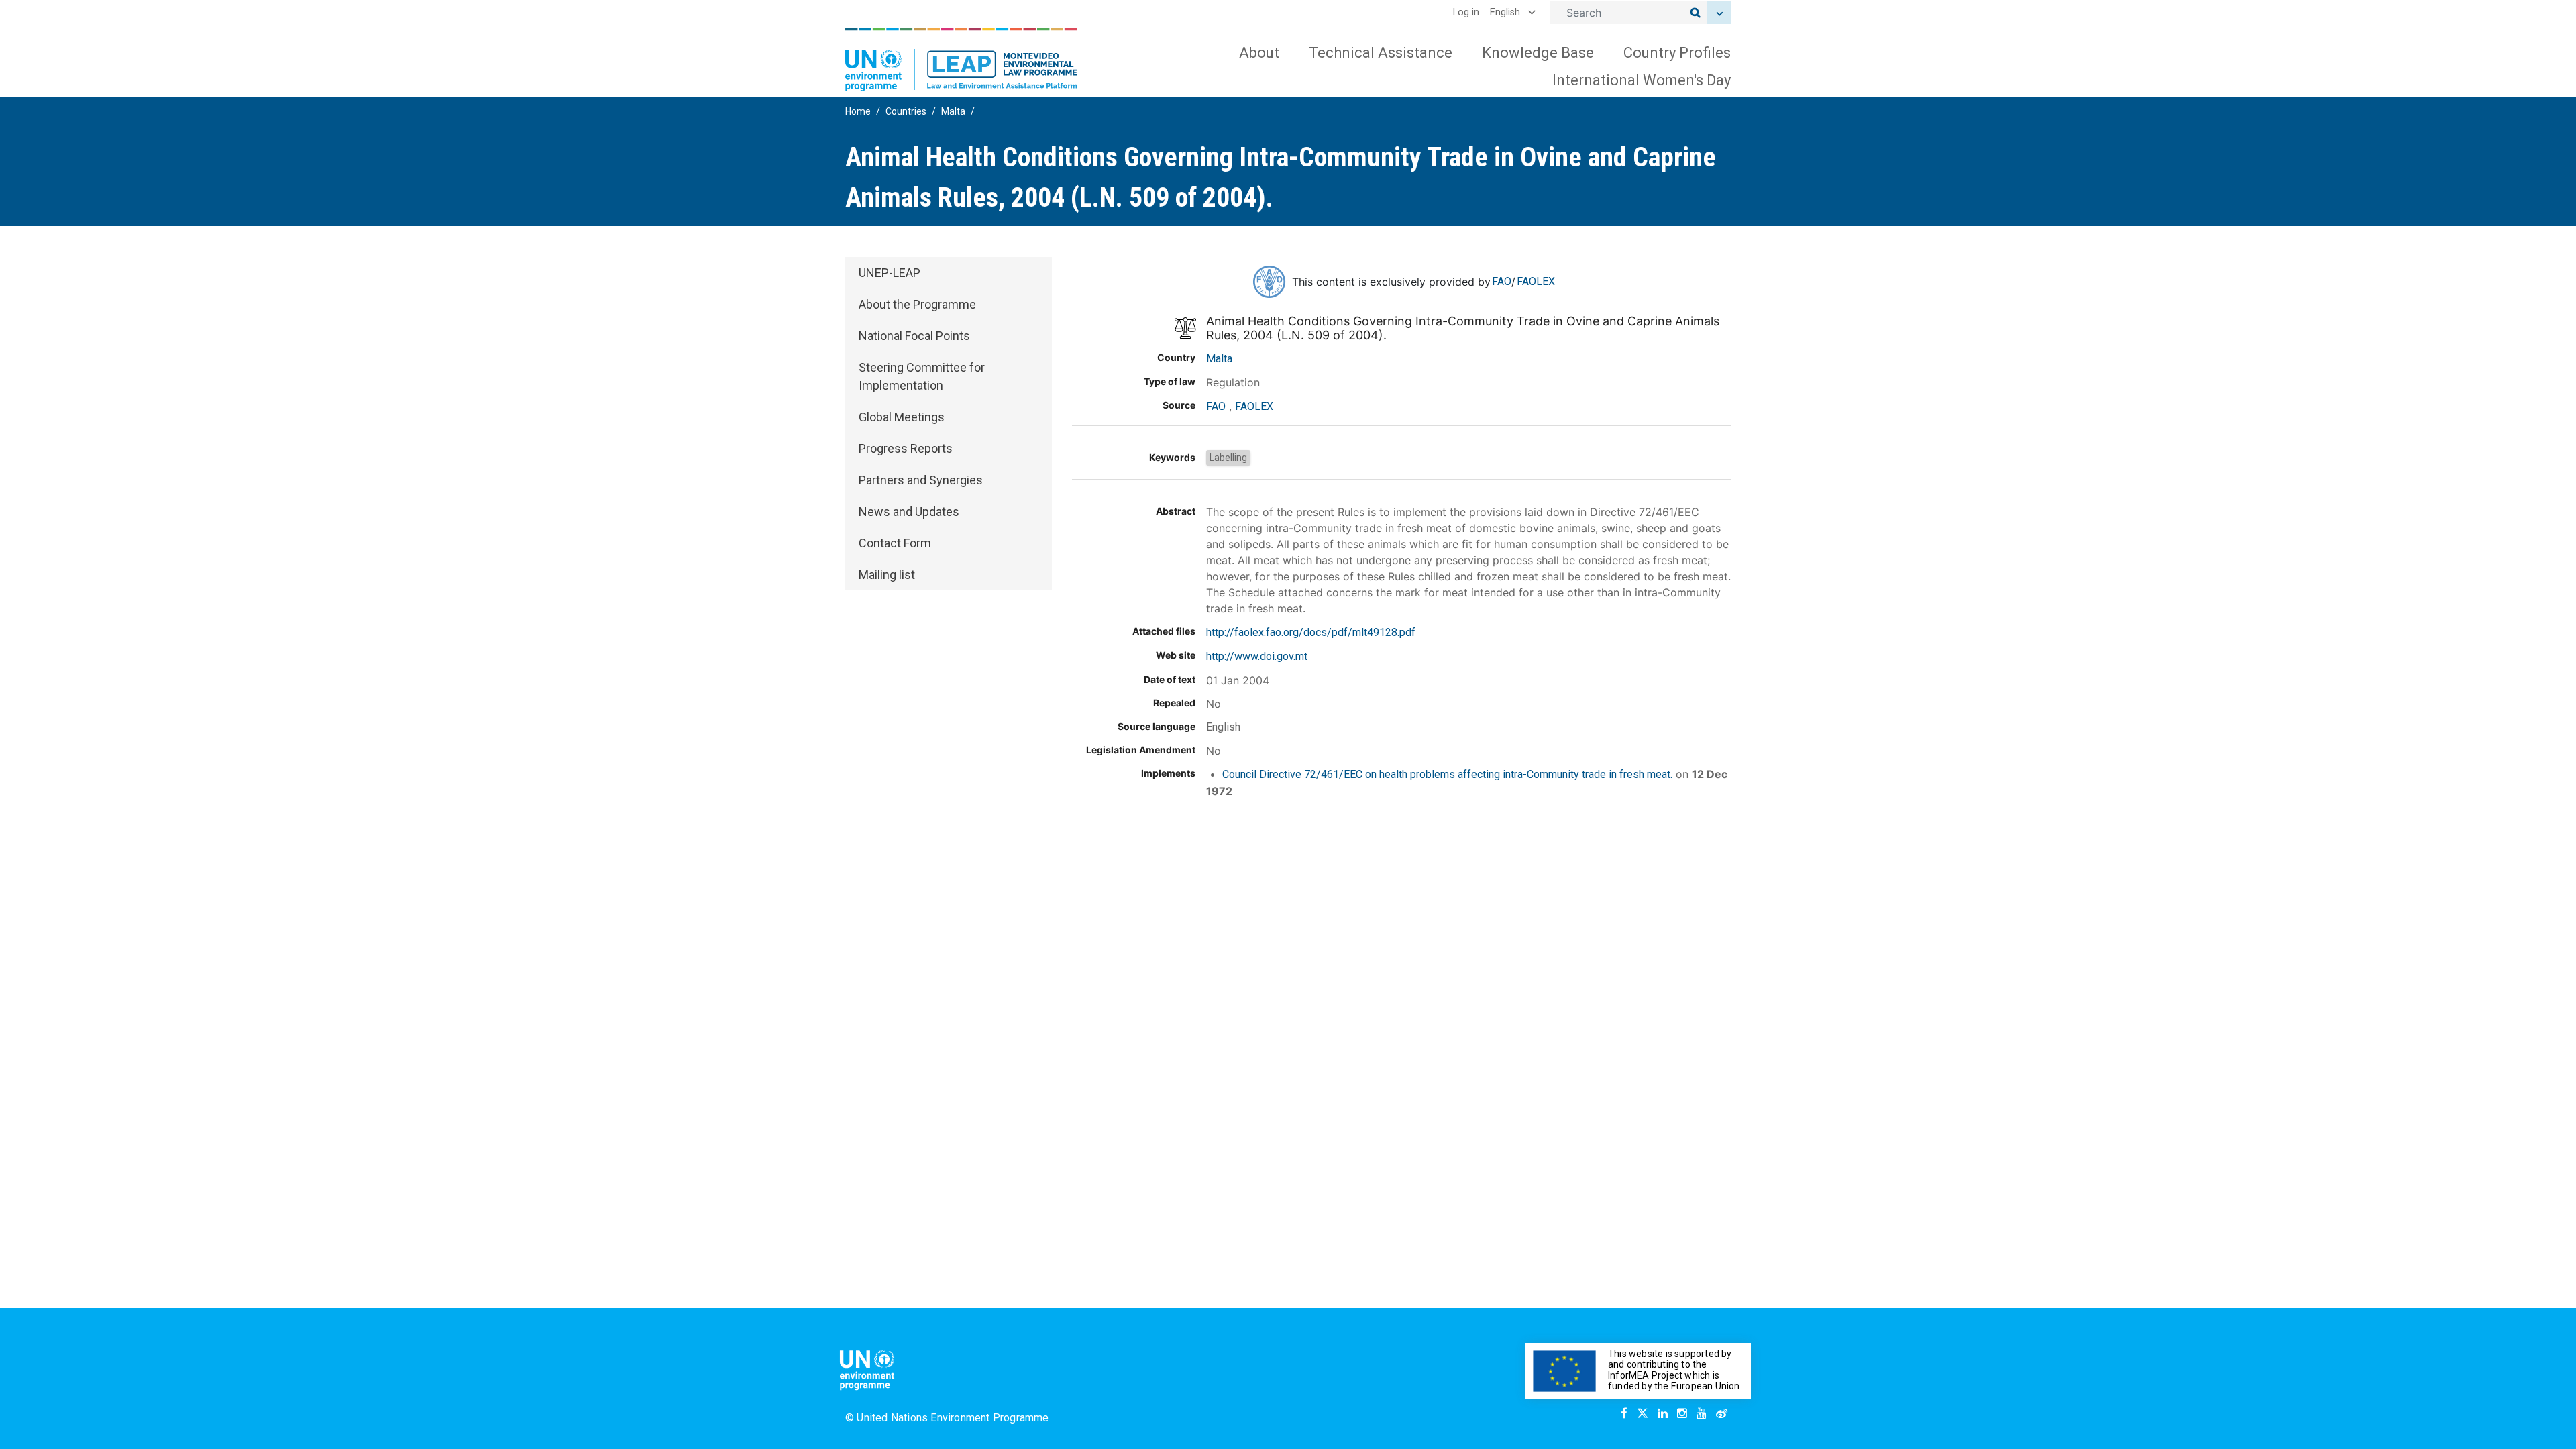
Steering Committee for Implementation (922, 376)
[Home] (961, 60)
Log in (1466, 12)
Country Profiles (1677, 53)
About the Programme (917, 304)
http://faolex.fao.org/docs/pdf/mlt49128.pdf (1311, 632)
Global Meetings (902, 417)
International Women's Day (1642, 80)
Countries (906, 111)
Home (858, 111)
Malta (953, 111)
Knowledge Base (1538, 53)
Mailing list (887, 575)
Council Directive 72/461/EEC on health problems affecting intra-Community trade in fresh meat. (1447, 774)
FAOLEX (1536, 281)
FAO (1502, 281)
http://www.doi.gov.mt (1257, 656)
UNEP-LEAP (890, 273)
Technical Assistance (1381, 53)
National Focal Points (914, 336)
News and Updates (909, 512)
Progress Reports (906, 448)
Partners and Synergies (921, 480)
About (1259, 53)
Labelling (1228, 458)
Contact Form (895, 543)
